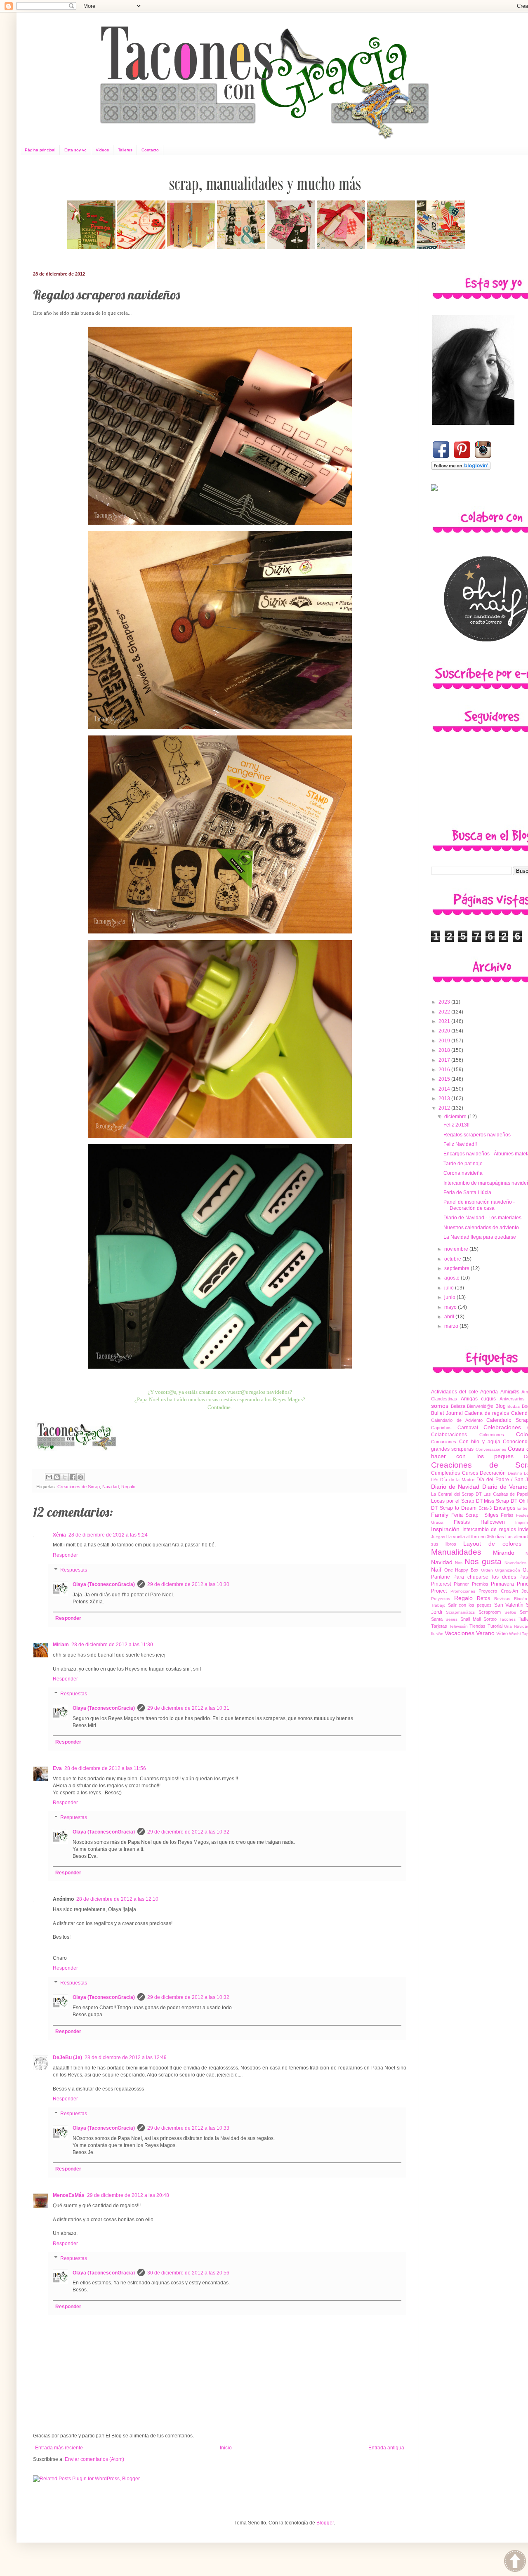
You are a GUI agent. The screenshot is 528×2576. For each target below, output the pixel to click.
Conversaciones (491, 1449)
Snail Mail (470, 1619)
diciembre (456, 1117)
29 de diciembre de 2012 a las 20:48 (128, 2195)
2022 (445, 1012)
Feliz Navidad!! (460, 1144)
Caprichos (441, 1428)
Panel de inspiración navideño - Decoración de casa (479, 1205)
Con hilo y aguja (480, 1442)
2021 (445, 1021)
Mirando (504, 1553)
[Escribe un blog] (57, 1477)
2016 (445, 1070)
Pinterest (441, 1584)
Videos (102, 150)
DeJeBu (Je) (67, 2058)
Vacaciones (460, 1633)
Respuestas (74, 1570)
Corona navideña (463, 1173)
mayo (451, 1307)
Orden (487, 1570)
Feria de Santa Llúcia (467, 1193)
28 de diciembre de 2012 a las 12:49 (126, 2058)
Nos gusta (483, 1561)
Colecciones (492, 1435)
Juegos (438, 1537)
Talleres (125, 150)
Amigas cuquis (478, 1399)
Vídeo (502, 1633)
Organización (508, 1570)
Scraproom (490, 1612)
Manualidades (456, 1552)
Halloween (493, 1522)
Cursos (470, 1473)
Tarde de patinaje (463, 1164)
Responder (65, 1555)
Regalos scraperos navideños (477, 1135)
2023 (445, 1002)
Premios (480, 1584)
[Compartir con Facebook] (73, 1477)
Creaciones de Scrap (79, 1487)
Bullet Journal (447, 1413)
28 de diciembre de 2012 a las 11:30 (112, 1645)
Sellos (510, 1612)
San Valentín (509, 1605)
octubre (453, 1259)
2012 (445, 1108)
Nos (459, 1563)
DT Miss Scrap (493, 1501)
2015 (445, 1079)
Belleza (458, 1406)
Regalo (128, 1487)
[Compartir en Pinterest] (80, 1477)
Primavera (502, 1584)
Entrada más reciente (59, 2448)
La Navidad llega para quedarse (480, 1237)
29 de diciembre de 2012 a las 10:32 (188, 1832)
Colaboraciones (449, 1435)
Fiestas (462, 1522)
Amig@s (510, 1392)
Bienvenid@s (480, 1406)
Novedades (515, 1563)
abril (450, 1317)
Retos (483, 1598)
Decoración (493, 1473)
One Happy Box (461, 1570)
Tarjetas (439, 1626)
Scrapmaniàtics (460, 1612)
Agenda (489, 1392)
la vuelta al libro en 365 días (476, 1537)
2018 (445, 1050)
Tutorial (495, 1626)
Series (451, 1619)
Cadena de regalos (487, 1413)
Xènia (59, 1535)
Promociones (463, 1591)
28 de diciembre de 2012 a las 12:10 (117, 1899)
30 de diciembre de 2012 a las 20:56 (188, 2273)
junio (450, 1297)
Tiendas (477, 1626)
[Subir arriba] (515, 2562)
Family (440, 1515)
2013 (445, 1098)
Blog (501, 1406)
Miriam (61, 1645)
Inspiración (445, 1529)
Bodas (514, 1406)
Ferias (507, 1515)
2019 (445, 1041)
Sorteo (490, 1619)
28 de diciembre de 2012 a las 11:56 (105, 1768)
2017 (445, 1060)
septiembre (457, 1268)
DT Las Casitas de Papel (502, 1494)
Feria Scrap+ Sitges (475, 1515)
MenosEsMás (69, 2195)
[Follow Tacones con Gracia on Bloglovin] (461, 468)
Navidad (111, 1487)
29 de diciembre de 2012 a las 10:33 (188, 2128)
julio (450, 1288)
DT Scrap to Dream (454, 1508)
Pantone (441, 1577)
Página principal (40, 150)
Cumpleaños (445, 1473)
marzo (452, 1326)
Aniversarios (512, 1399)
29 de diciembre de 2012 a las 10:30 (188, 1584)
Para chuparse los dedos (485, 1577)
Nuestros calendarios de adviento (481, 1228)
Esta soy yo (75, 150)
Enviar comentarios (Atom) (94, 2459)
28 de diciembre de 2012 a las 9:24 (108, 1535)
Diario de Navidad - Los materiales (482, 1218)
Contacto (150, 150)
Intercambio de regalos (489, 1530)
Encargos (504, 1508)
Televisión (458, 1626)
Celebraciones (502, 1427)
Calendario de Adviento (457, 1420)
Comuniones (444, 1442)
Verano (485, 1633)
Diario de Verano (505, 1487)
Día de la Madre (457, 1480)
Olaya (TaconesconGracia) (104, 1584)
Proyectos (441, 1599)
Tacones (508, 1619)
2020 (445, 1031)
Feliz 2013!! (456, 1125)
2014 (445, 1089)
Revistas (502, 1599)
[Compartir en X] (65, 1477)
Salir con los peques (470, 1605)
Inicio (226, 2448)
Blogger (325, 2523)
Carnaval (468, 1428)
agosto (453, 1278)
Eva (57, 1768)
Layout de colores (492, 1544)
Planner (461, 1584)
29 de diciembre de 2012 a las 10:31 (188, 1708)
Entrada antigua (386, 2448)
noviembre (457, 1249)
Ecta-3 (485, 1508)
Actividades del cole (455, 1392)
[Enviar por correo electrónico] (49, 1477)
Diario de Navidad (455, 1487)
